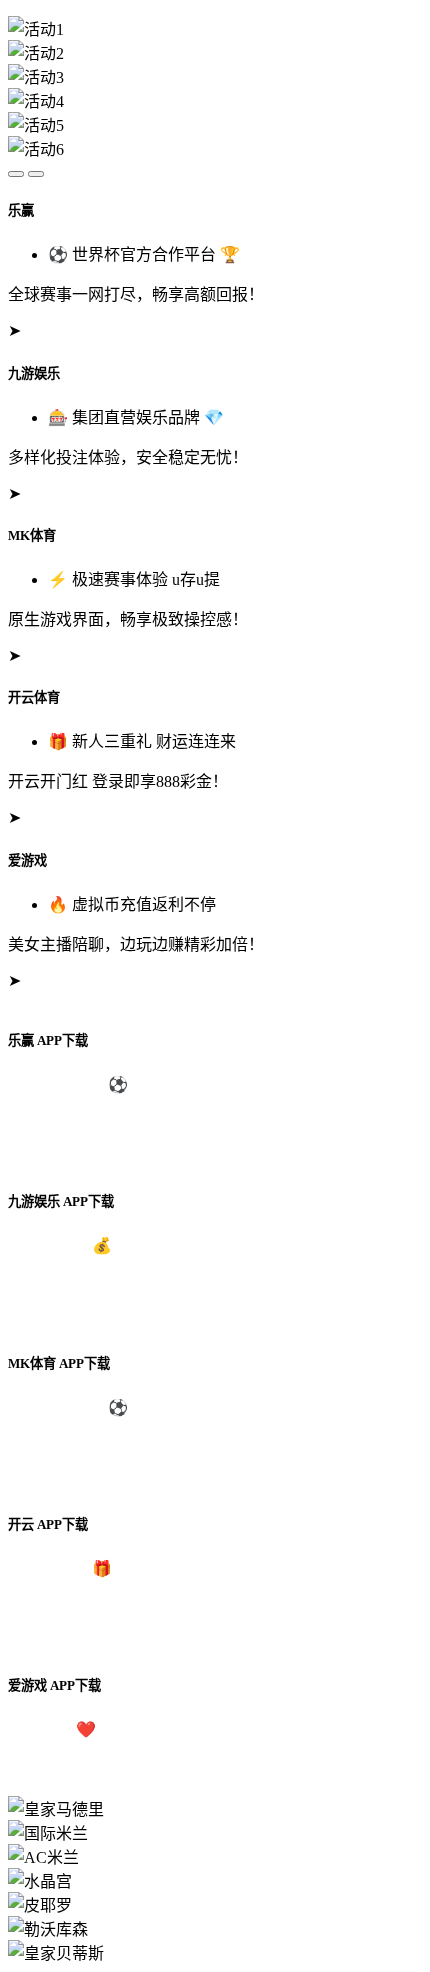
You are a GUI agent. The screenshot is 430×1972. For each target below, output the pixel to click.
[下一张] (36, 174)
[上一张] (16, 174)
